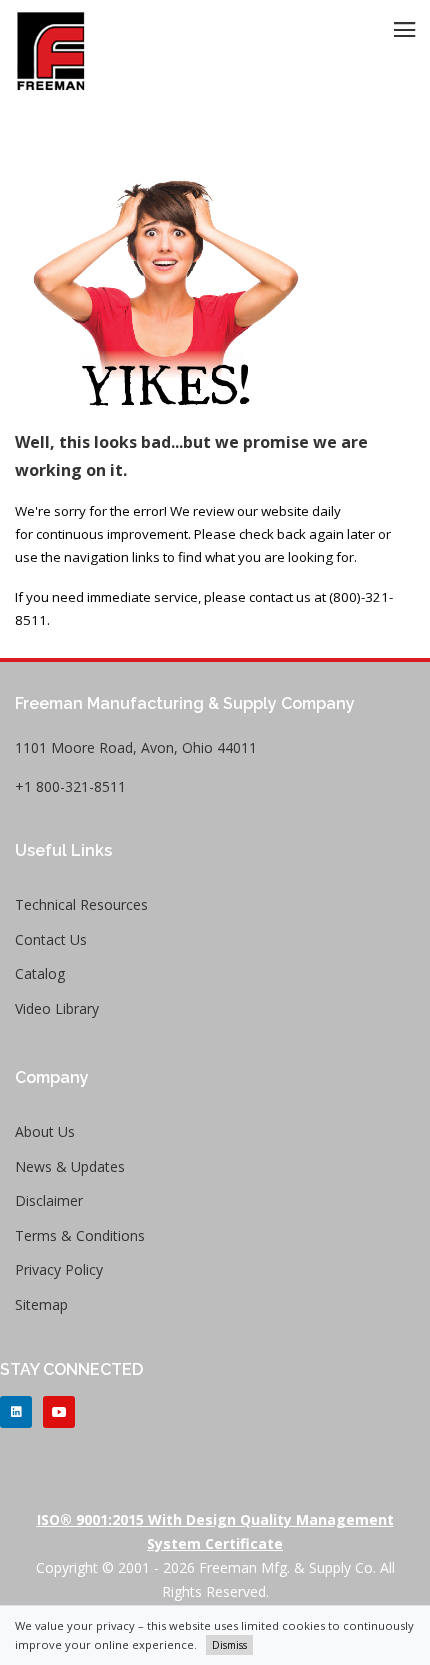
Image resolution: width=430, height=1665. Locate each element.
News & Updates (70, 1166)
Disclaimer (49, 1200)
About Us (45, 1131)
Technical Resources (81, 904)
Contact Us (51, 939)
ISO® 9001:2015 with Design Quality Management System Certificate (215, 1531)
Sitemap (41, 1304)
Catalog (40, 973)
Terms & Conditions (80, 1235)
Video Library (57, 1008)
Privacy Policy (59, 1269)
